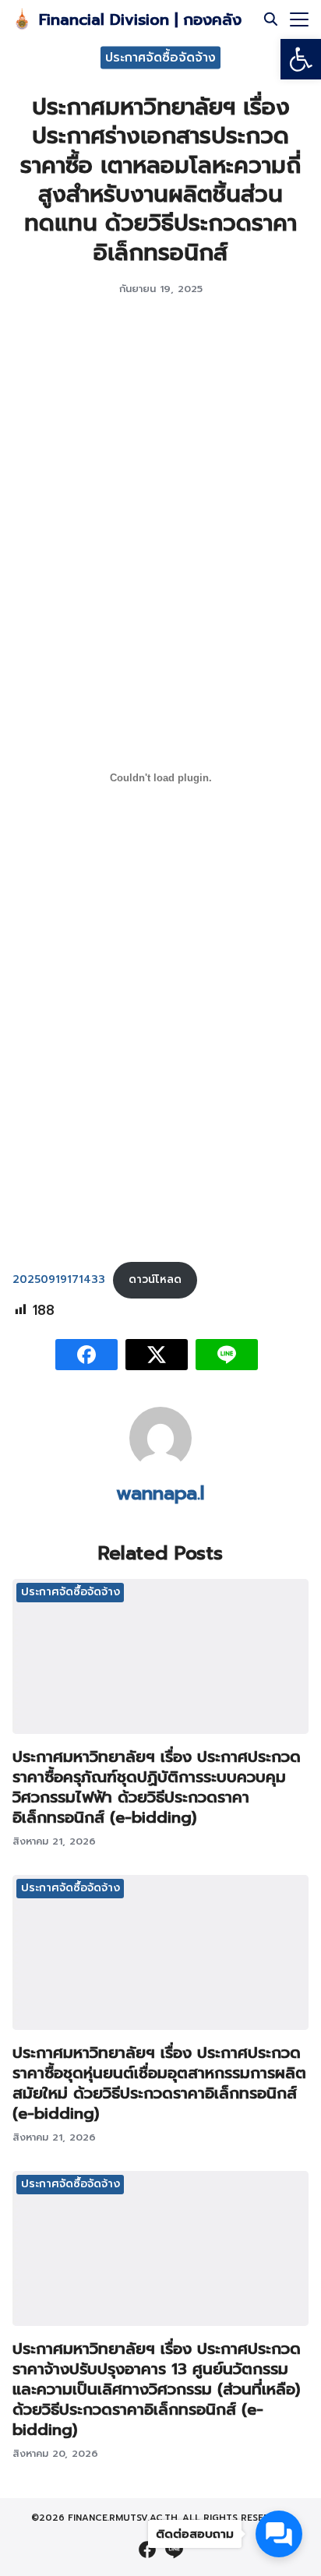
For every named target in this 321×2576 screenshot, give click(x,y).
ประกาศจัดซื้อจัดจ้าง (160, 57)
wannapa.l (160, 1493)
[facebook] (147, 2550)
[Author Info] (160, 1465)
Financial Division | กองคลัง (140, 19)
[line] (174, 2550)
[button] (301, 59)
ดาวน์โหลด (155, 1279)
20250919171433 (59, 1279)
